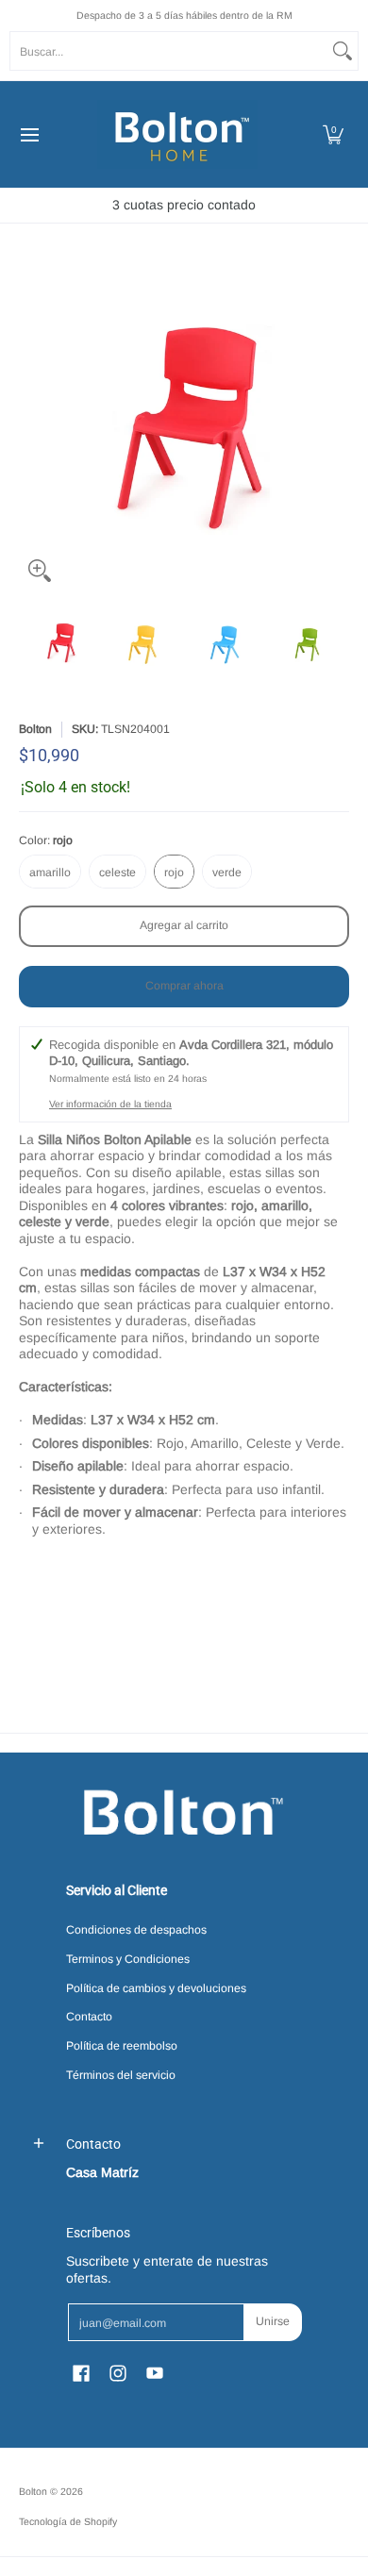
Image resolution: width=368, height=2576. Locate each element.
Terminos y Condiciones (128, 1959)
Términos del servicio (121, 2075)
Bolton (35, 729)
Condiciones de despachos (136, 1930)
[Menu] (29, 134)
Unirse (273, 2321)
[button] (333, 134)
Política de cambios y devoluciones (156, 1988)
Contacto (89, 2017)
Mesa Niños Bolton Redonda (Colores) (153, 1632)
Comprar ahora (184, 986)
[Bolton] (177, 134)
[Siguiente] (336, 426)
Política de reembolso (122, 2046)
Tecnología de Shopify (68, 2521)
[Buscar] (343, 51)
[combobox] (169, 51)
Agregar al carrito (184, 925)
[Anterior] (32, 426)
